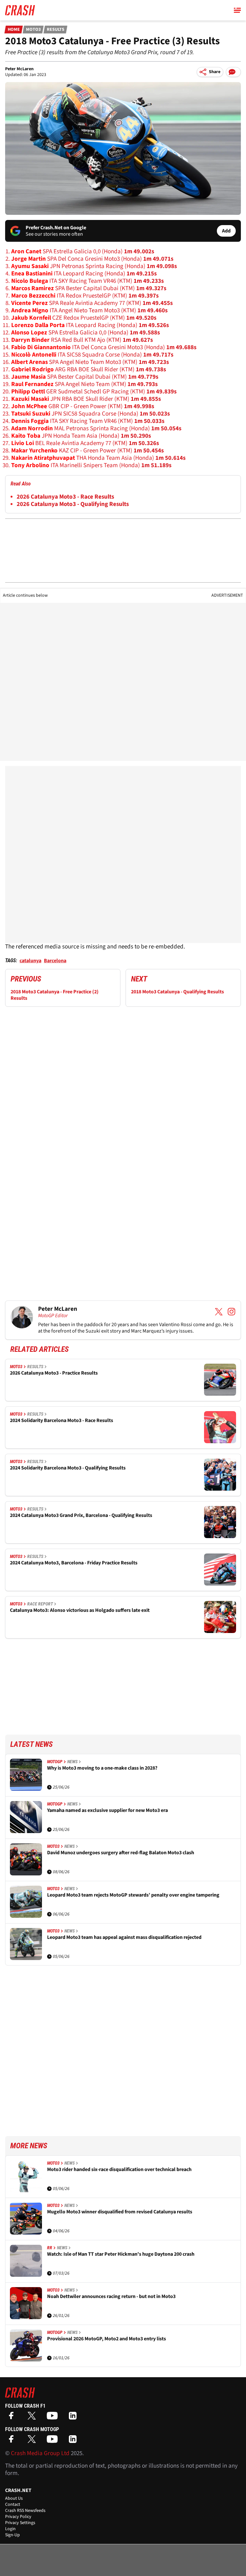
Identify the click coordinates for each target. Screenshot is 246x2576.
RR (50, 2248)
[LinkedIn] (74, 2418)
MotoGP (55, 1762)
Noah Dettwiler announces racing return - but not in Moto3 (111, 2297)
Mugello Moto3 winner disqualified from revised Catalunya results (120, 2212)
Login (10, 2529)
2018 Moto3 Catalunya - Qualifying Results (177, 992)
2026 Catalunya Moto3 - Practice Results (54, 1373)
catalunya (30, 961)
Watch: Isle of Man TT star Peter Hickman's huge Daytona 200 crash (121, 2254)
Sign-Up (12, 2535)
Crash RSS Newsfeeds (25, 2511)
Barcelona (55, 961)
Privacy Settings (20, 2523)
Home (14, 29)
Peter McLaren (19, 69)
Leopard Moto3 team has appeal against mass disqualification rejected (124, 1937)
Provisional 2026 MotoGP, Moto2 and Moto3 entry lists (107, 2339)
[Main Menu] (237, 10)
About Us (14, 2498)
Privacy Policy (18, 2517)
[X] (33, 2418)
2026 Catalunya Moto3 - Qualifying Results (73, 504)
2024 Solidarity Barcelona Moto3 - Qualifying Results (68, 1468)
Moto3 (33, 29)
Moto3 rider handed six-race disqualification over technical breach (119, 2170)
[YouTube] (54, 2418)
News (72, 1762)
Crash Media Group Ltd (40, 2453)
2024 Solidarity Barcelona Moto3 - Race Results (61, 1421)
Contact (13, 2504)
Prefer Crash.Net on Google (56, 228)
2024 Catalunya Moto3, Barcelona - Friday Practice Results (74, 1563)
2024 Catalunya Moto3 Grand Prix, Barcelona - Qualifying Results (81, 1515)
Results (56, 29)
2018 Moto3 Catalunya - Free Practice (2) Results (55, 995)
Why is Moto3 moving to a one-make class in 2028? (102, 1768)
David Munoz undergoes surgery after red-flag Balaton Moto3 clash (121, 1853)
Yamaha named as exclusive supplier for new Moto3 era (107, 1810)
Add (226, 231)
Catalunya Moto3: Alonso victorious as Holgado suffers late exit (80, 1610)
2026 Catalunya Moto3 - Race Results (65, 497)
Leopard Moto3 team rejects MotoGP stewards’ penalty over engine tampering (133, 1895)
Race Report (40, 1604)
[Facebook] (13, 2418)
